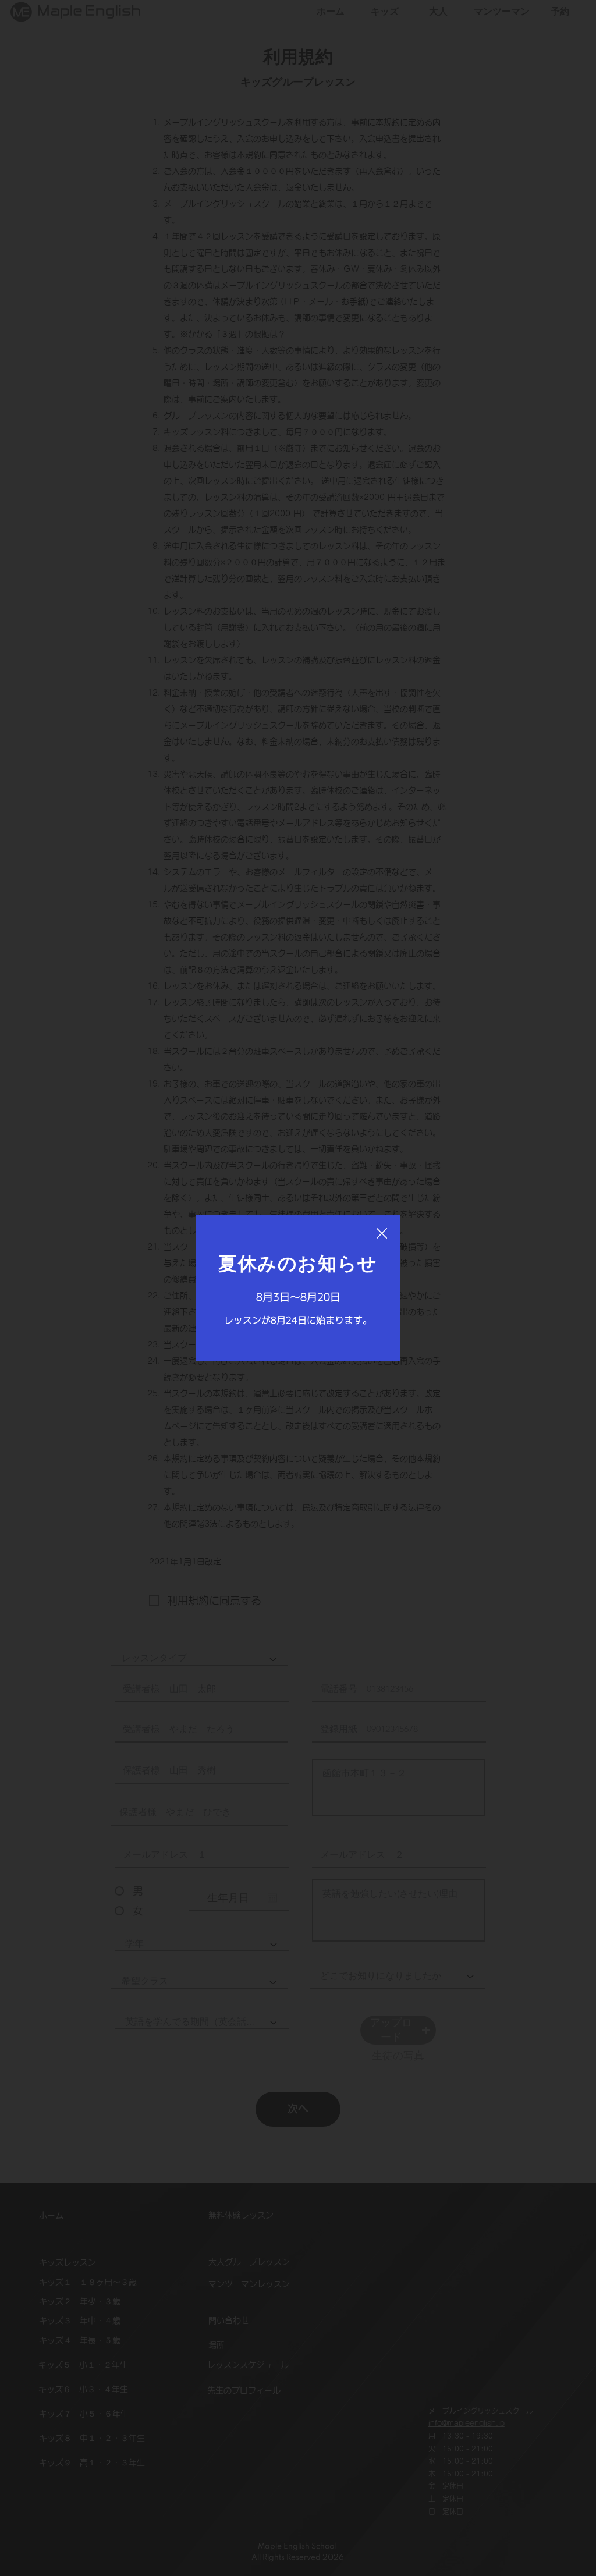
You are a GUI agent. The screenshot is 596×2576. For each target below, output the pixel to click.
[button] (382, 1234)
